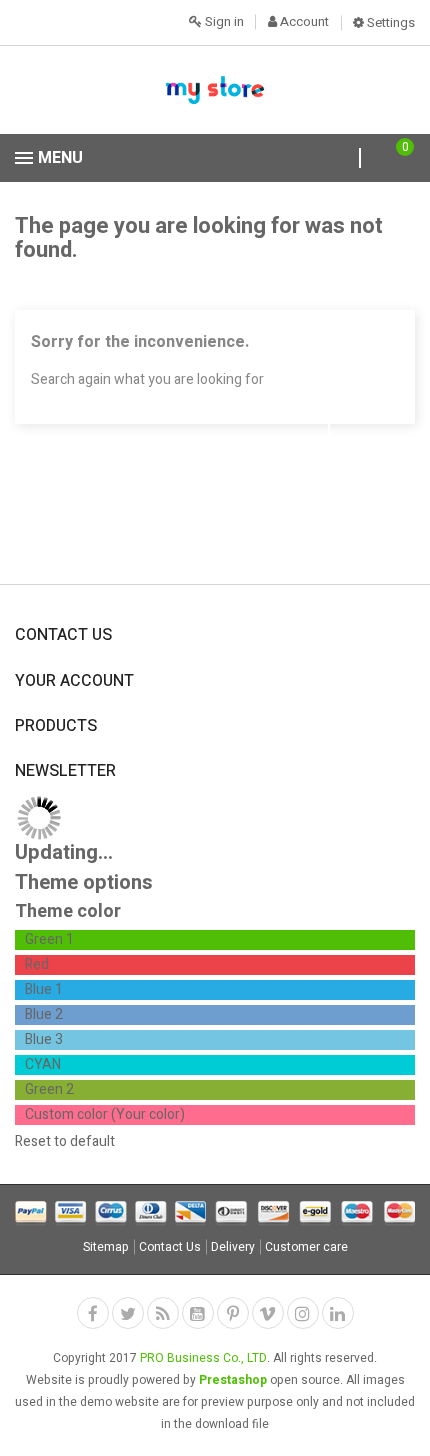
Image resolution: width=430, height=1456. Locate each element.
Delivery (233, 1247)
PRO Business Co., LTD (203, 1358)
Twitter (128, 1313)
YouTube (198, 1313)
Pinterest (233, 1313)
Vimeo (268, 1313)
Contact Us (170, 1247)
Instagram (303, 1313)
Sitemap (106, 1247)
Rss (163, 1313)
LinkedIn (338, 1313)
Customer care (306, 1247)
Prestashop (233, 1380)
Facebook (93, 1313)
